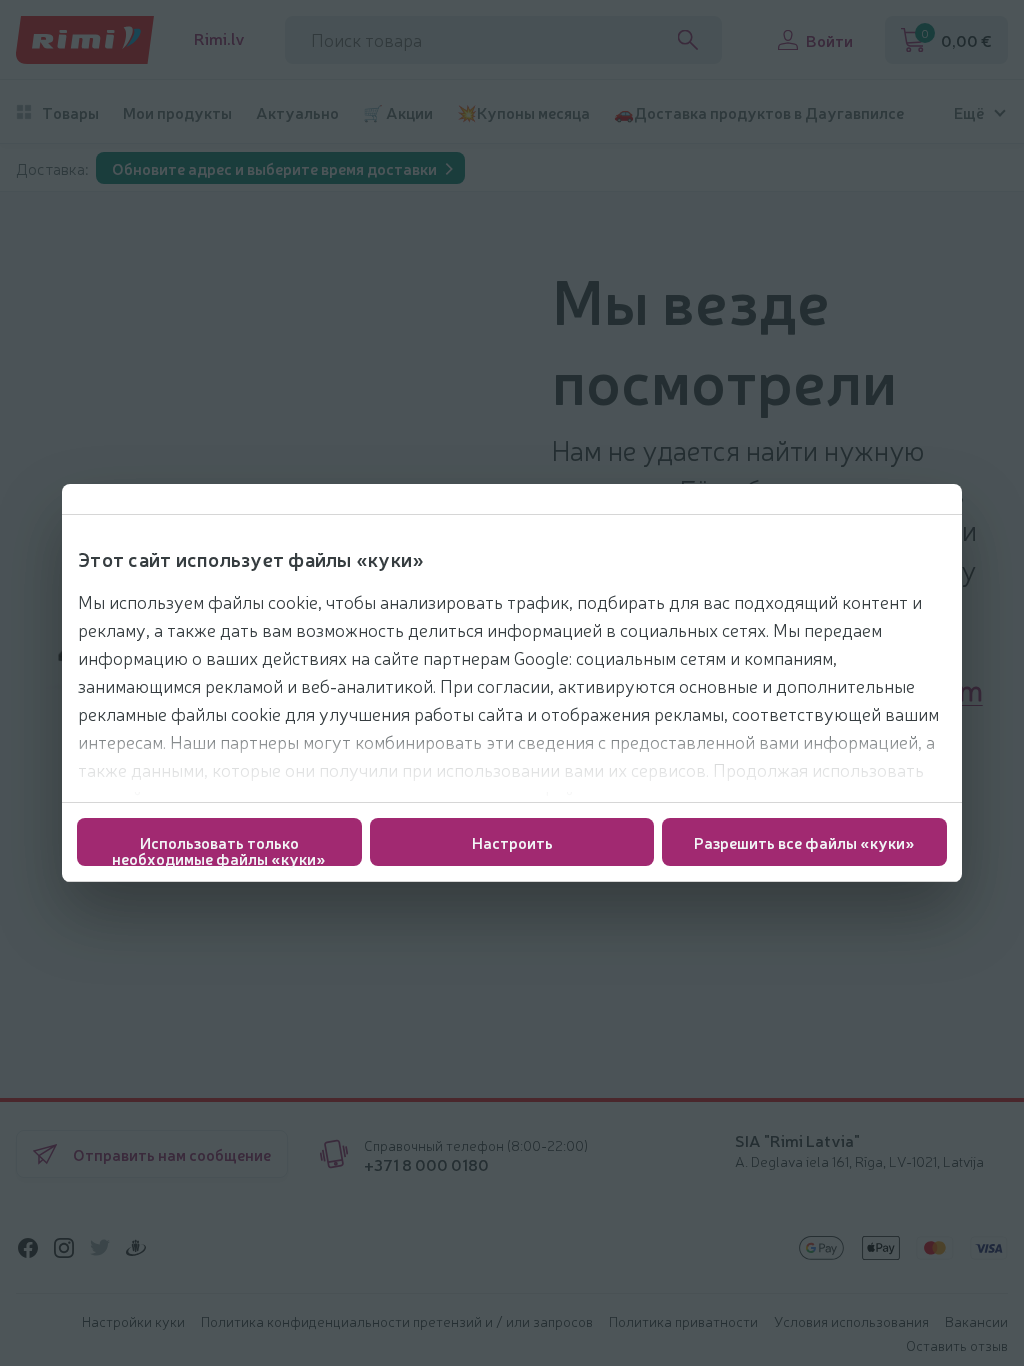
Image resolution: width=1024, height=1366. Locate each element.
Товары (70, 112)
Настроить (512, 842)
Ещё (969, 112)
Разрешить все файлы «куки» (804, 842)
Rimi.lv (219, 38)
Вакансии (976, 1321)
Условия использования (851, 1321)
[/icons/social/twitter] (100, 1248)
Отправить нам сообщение (172, 1154)
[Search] (688, 40)
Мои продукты (177, 112)
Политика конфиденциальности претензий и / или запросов (397, 1321)
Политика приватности (683, 1321)
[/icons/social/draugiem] (136, 1248)
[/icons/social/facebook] (28, 1248)
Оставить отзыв (957, 1345)
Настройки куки (133, 1321)
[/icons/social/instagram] (64, 1248)
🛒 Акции (398, 112)
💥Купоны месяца (523, 112)
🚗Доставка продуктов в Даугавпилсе (759, 112)
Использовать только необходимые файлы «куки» (219, 848)
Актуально (297, 112)
